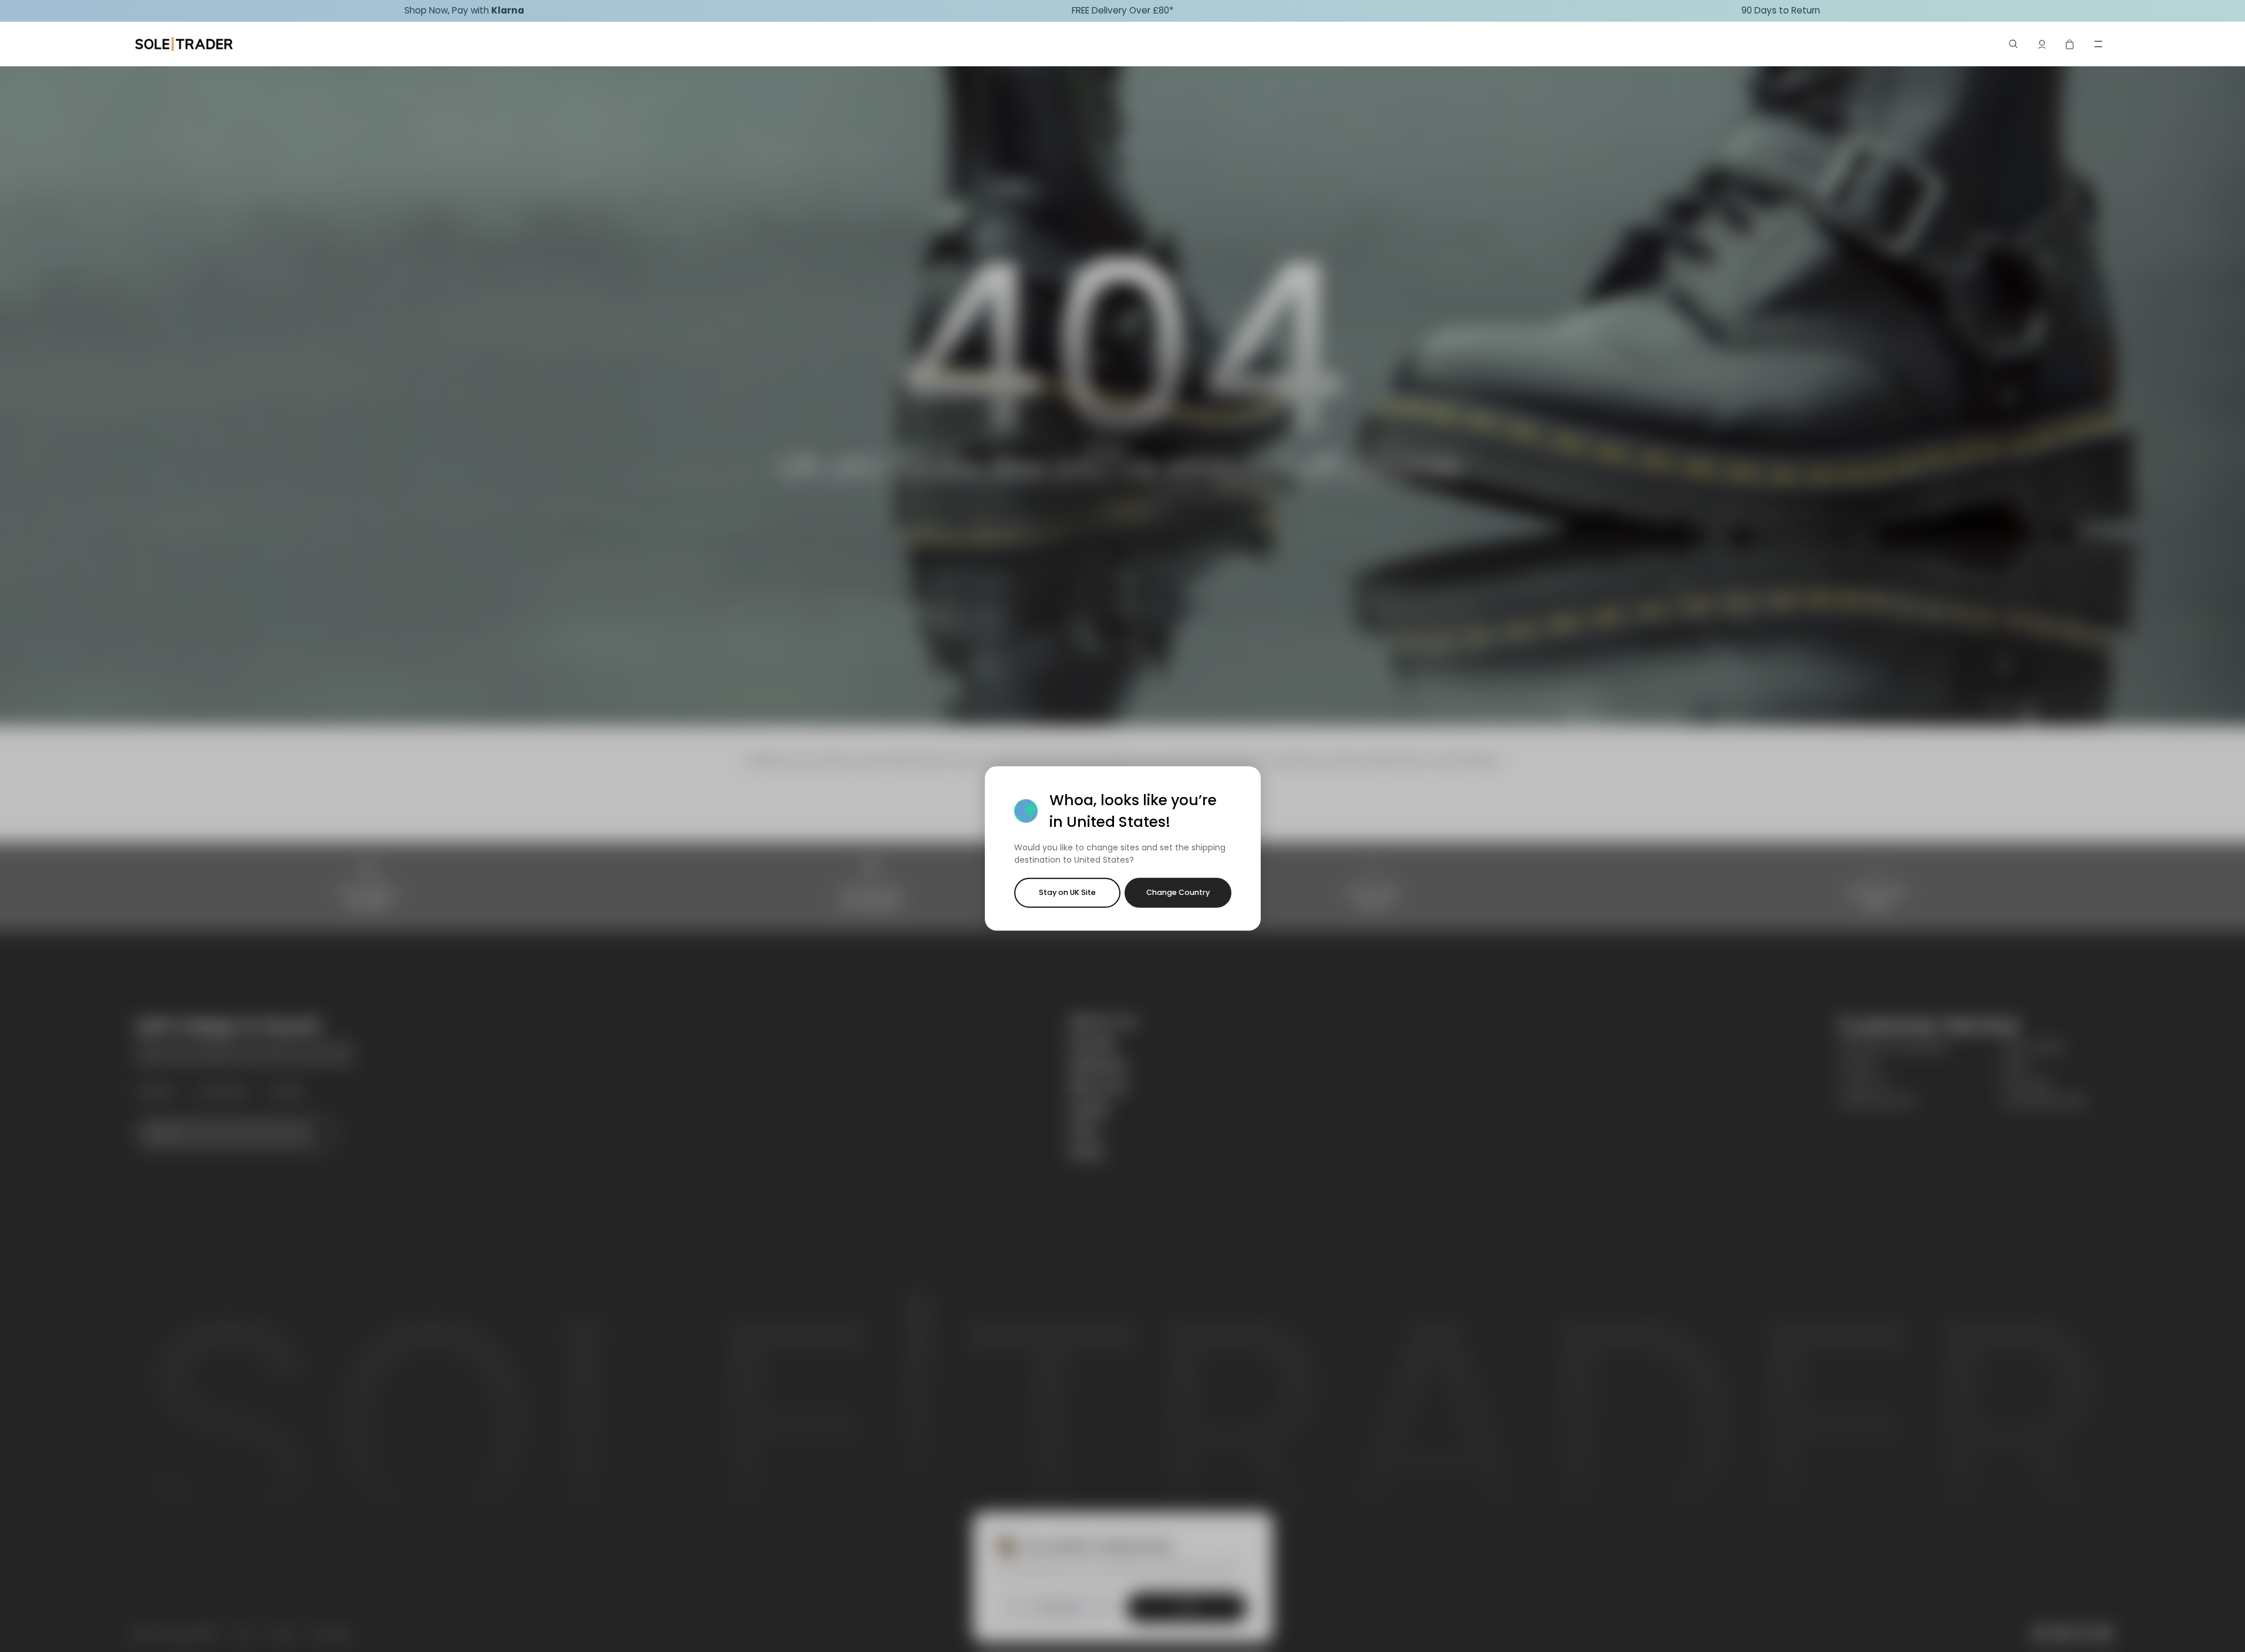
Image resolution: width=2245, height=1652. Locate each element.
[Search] (2014, 44)
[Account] (2042, 44)
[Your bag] (2070, 44)
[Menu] (2098, 44)
